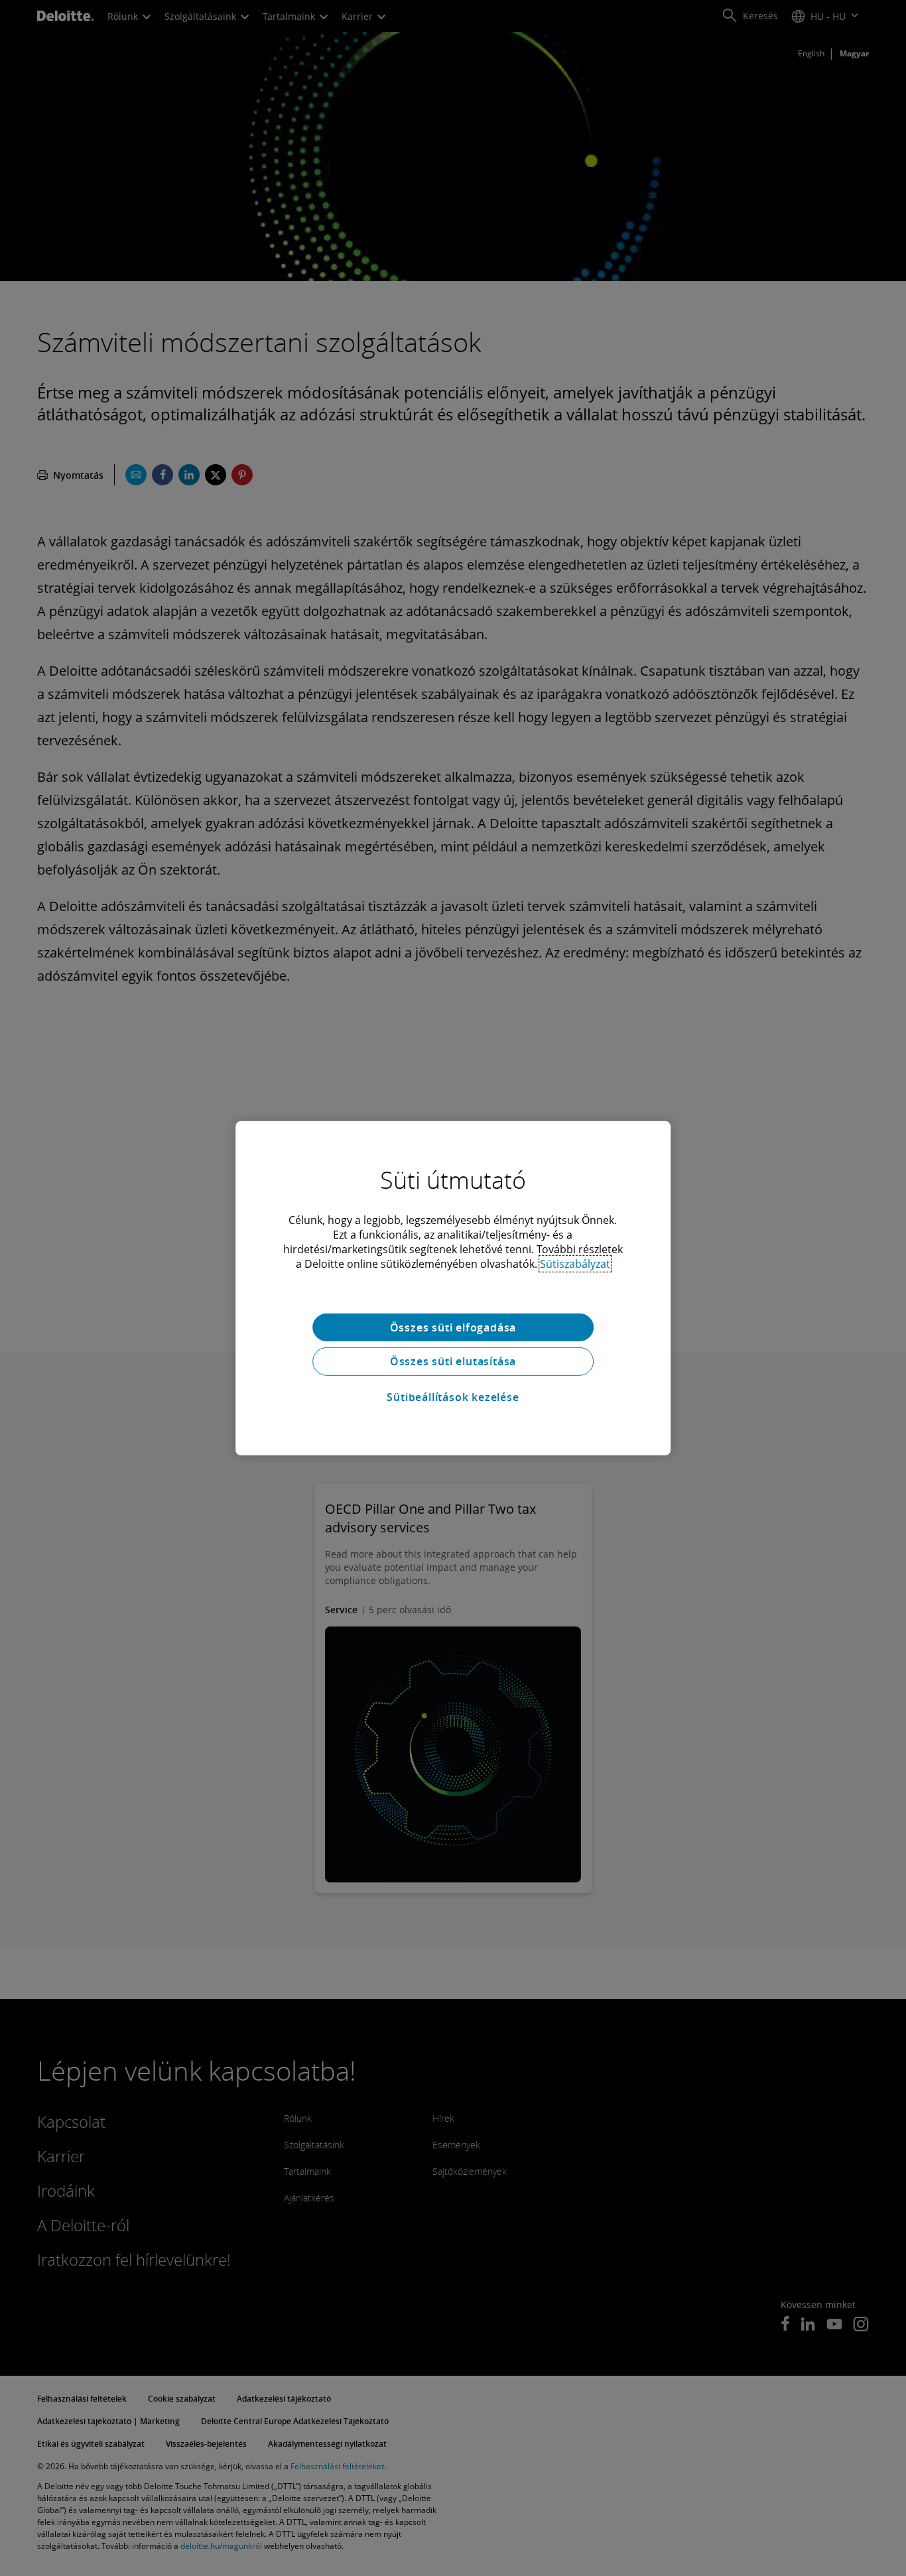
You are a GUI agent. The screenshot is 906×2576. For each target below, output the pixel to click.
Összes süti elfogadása (453, 1327)
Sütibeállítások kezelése (453, 1397)
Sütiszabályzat (575, 1263)
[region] (453, 1288)
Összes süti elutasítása (453, 1361)
